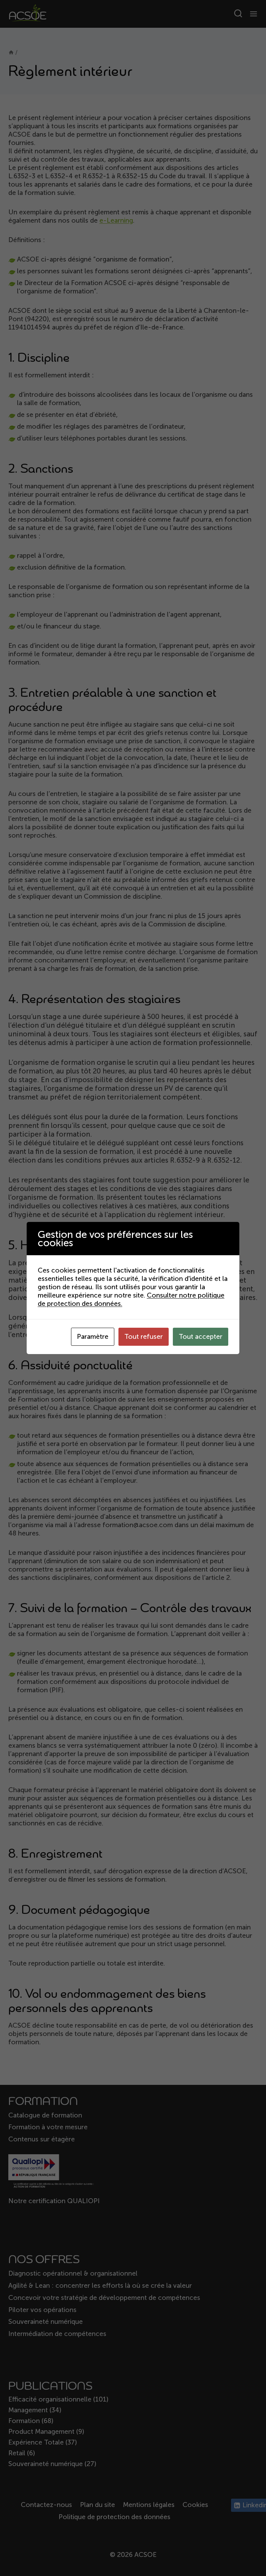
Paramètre (93, 1337)
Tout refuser (144, 1337)
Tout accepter (201, 1337)
